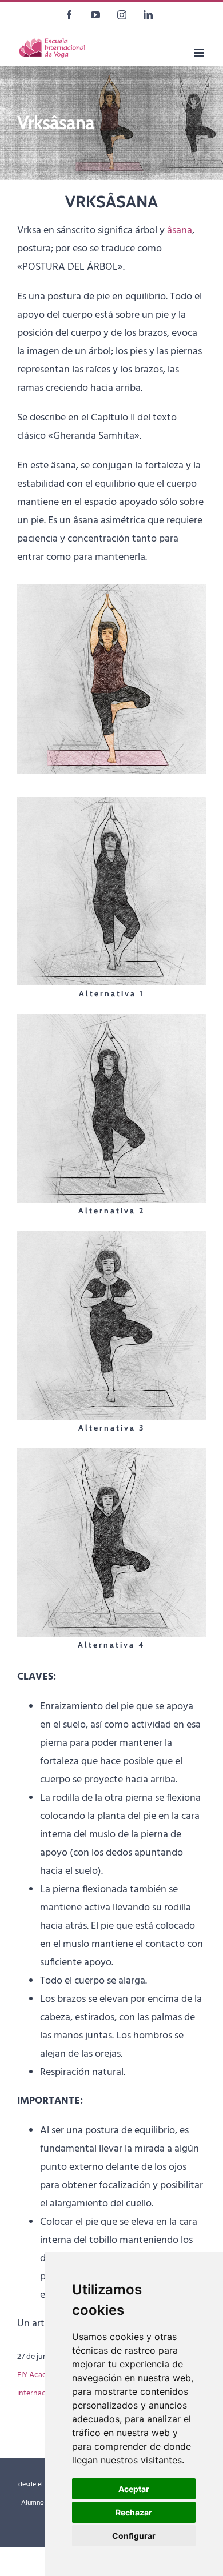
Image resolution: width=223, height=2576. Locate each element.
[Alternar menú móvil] (200, 53)
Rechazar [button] (134, 2512)
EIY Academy (39, 2375)
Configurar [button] (134, 2536)
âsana (180, 231)
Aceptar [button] (134, 2489)
